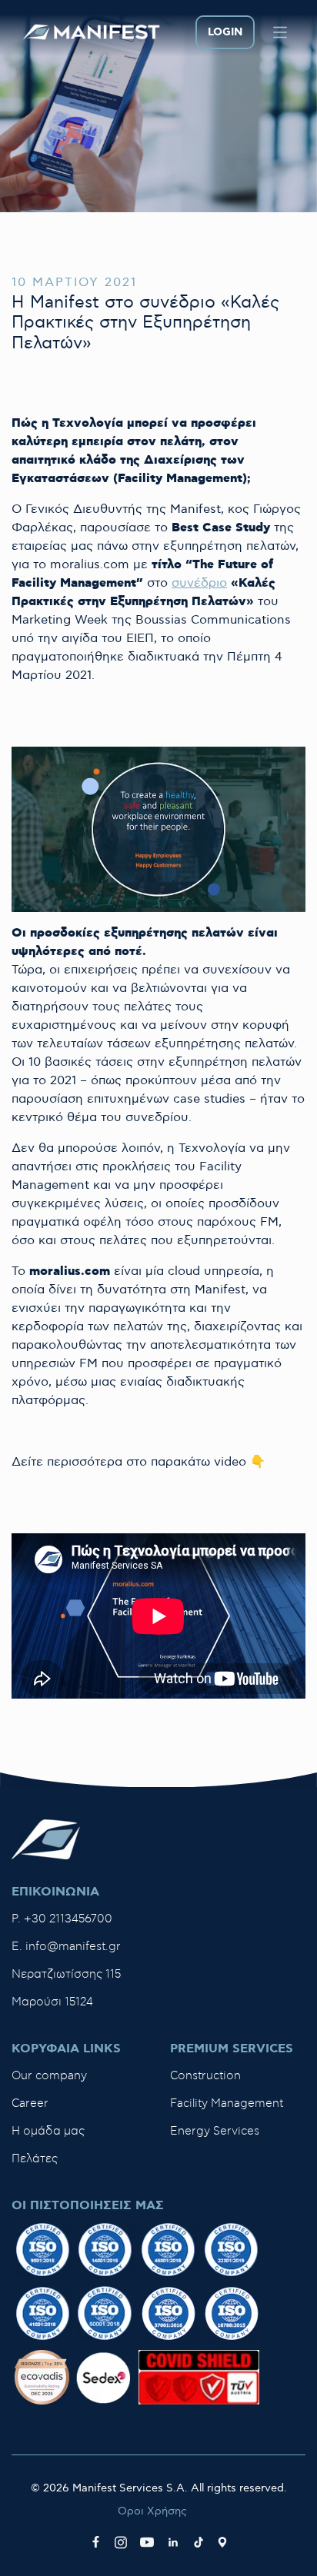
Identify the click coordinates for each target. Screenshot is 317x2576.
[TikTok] (199, 2542)
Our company (49, 2076)
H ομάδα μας (48, 2131)
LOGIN (225, 32)
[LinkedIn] (173, 2542)
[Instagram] (121, 2542)
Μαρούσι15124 (52, 2002)
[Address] (222, 2542)
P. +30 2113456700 (62, 1919)
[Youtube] (147, 2542)
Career (30, 2103)
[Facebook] (96, 2542)
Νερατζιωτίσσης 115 (66, 1974)
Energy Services (215, 2131)
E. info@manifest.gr (66, 1947)
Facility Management (227, 2103)
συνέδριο (199, 583)
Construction (205, 2076)
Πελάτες (35, 2159)
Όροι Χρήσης (152, 2511)
